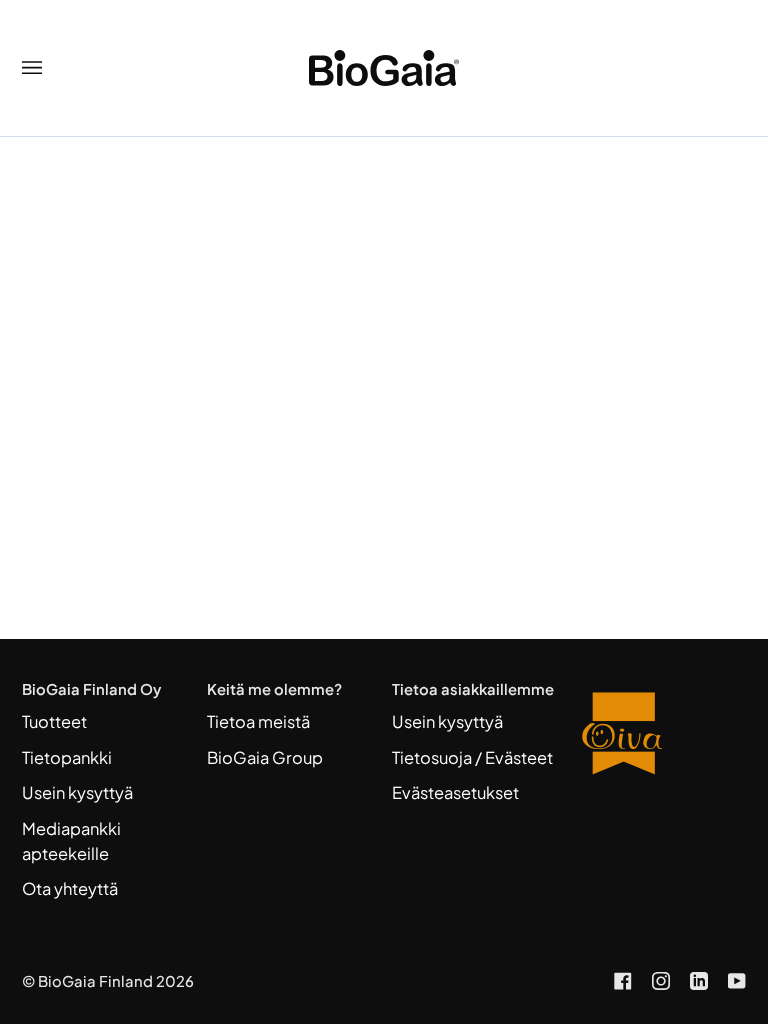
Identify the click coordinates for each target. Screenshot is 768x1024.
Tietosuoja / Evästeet (472, 757)
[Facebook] (623, 981)
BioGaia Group (265, 757)
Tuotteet (54, 721)
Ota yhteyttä (70, 888)
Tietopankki (67, 757)
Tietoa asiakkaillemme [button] (473, 689)
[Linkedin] (699, 981)
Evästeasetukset (455, 792)
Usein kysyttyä (77, 792)
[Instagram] (661, 981)
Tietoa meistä (258, 721)
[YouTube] (737, 981)
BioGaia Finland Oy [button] (91, 689)
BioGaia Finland (95, 981)
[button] (661, 683)
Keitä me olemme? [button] (274, 689)
